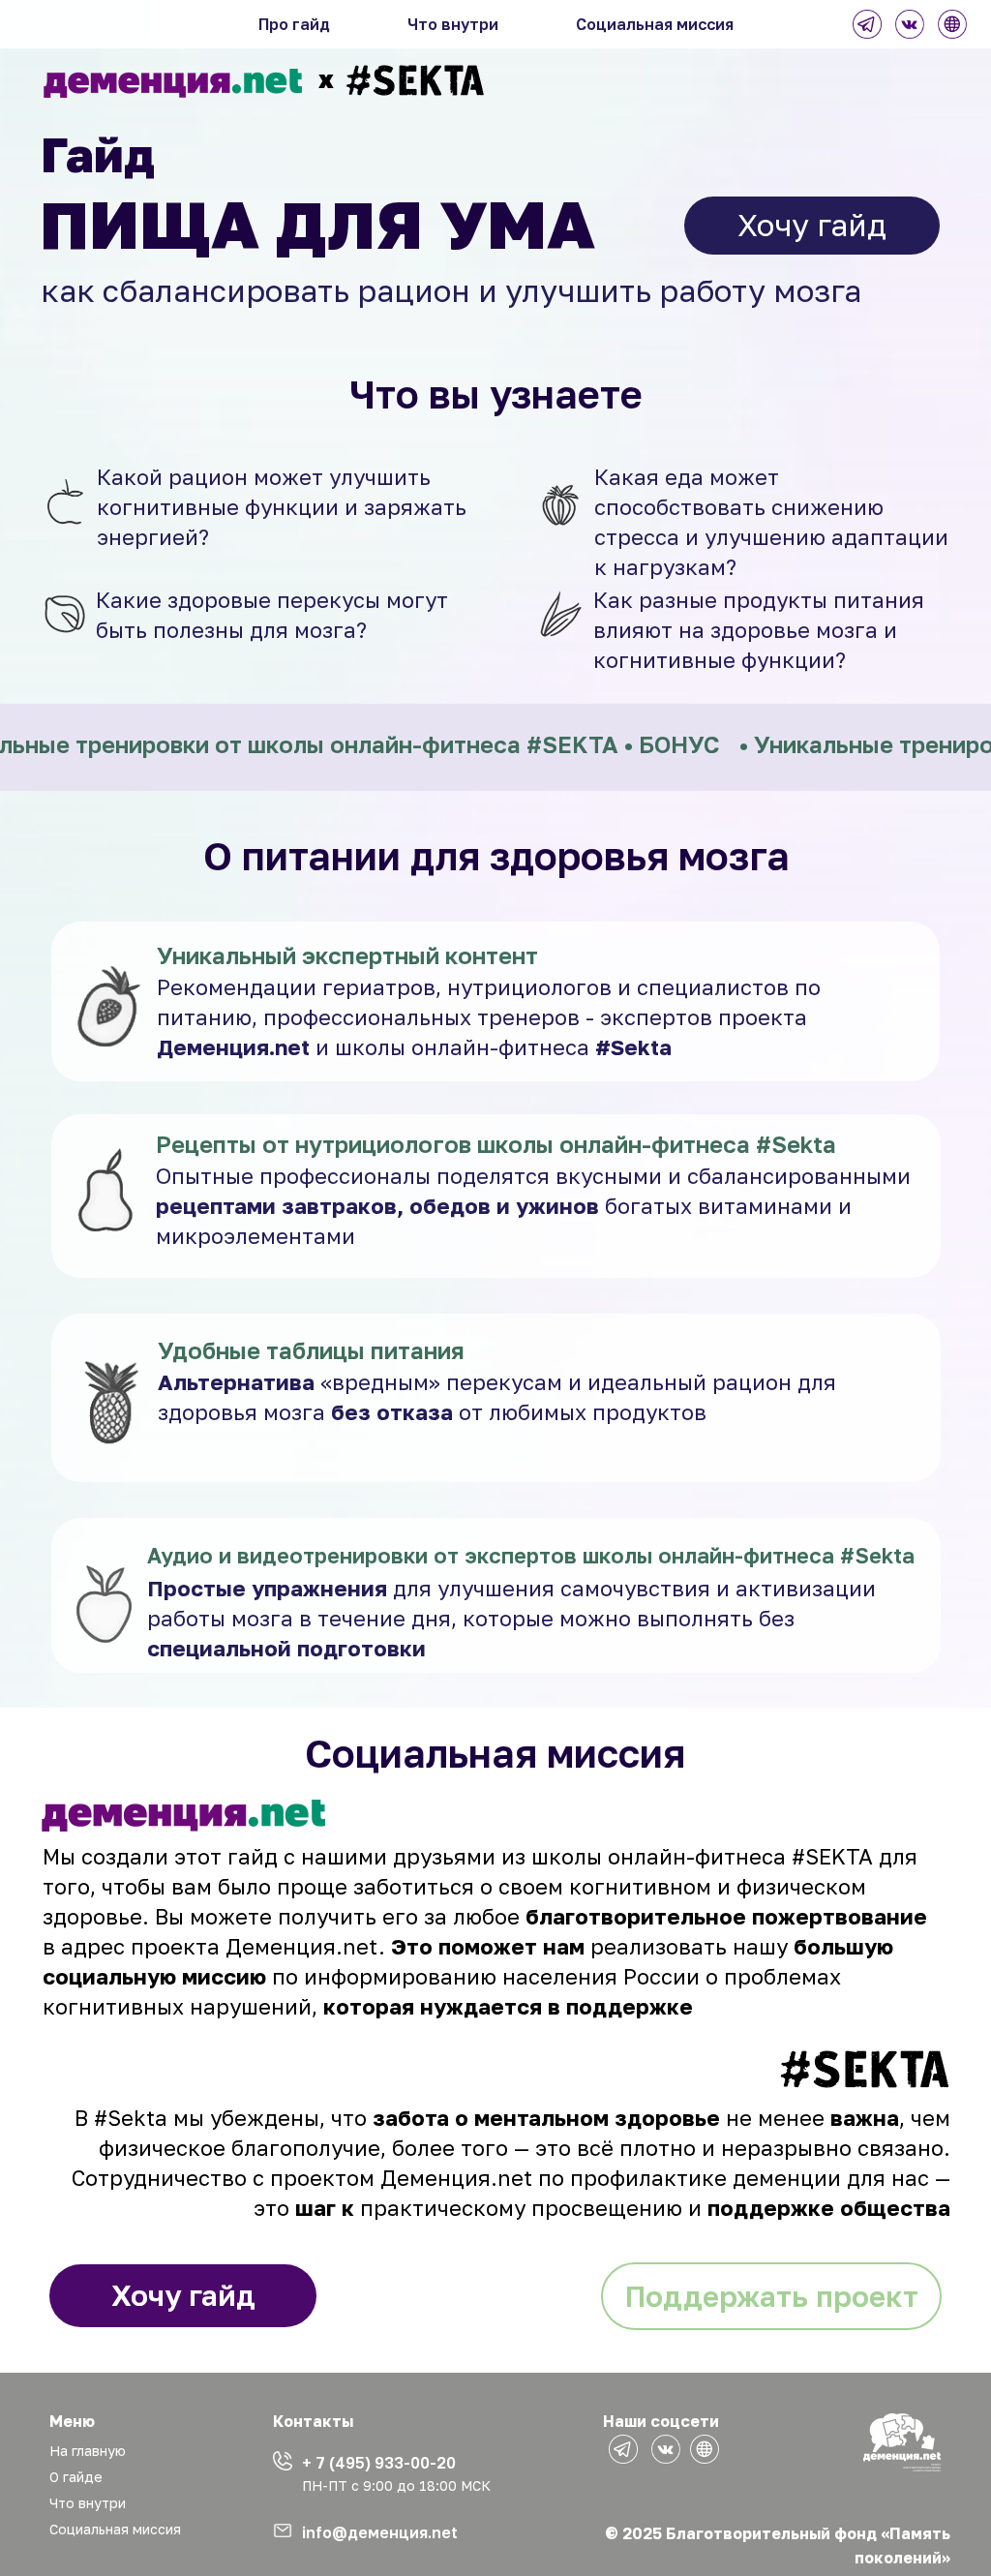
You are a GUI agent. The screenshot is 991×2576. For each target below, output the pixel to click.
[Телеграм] (867, 24)
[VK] (910, 24)
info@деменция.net (380, 2532)
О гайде (76, 2477)
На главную (88, 2451)
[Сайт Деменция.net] (952, 24)
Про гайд (294, 24)
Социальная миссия (655, 24)
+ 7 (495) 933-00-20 (379, 2463)
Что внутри (453, 24)
